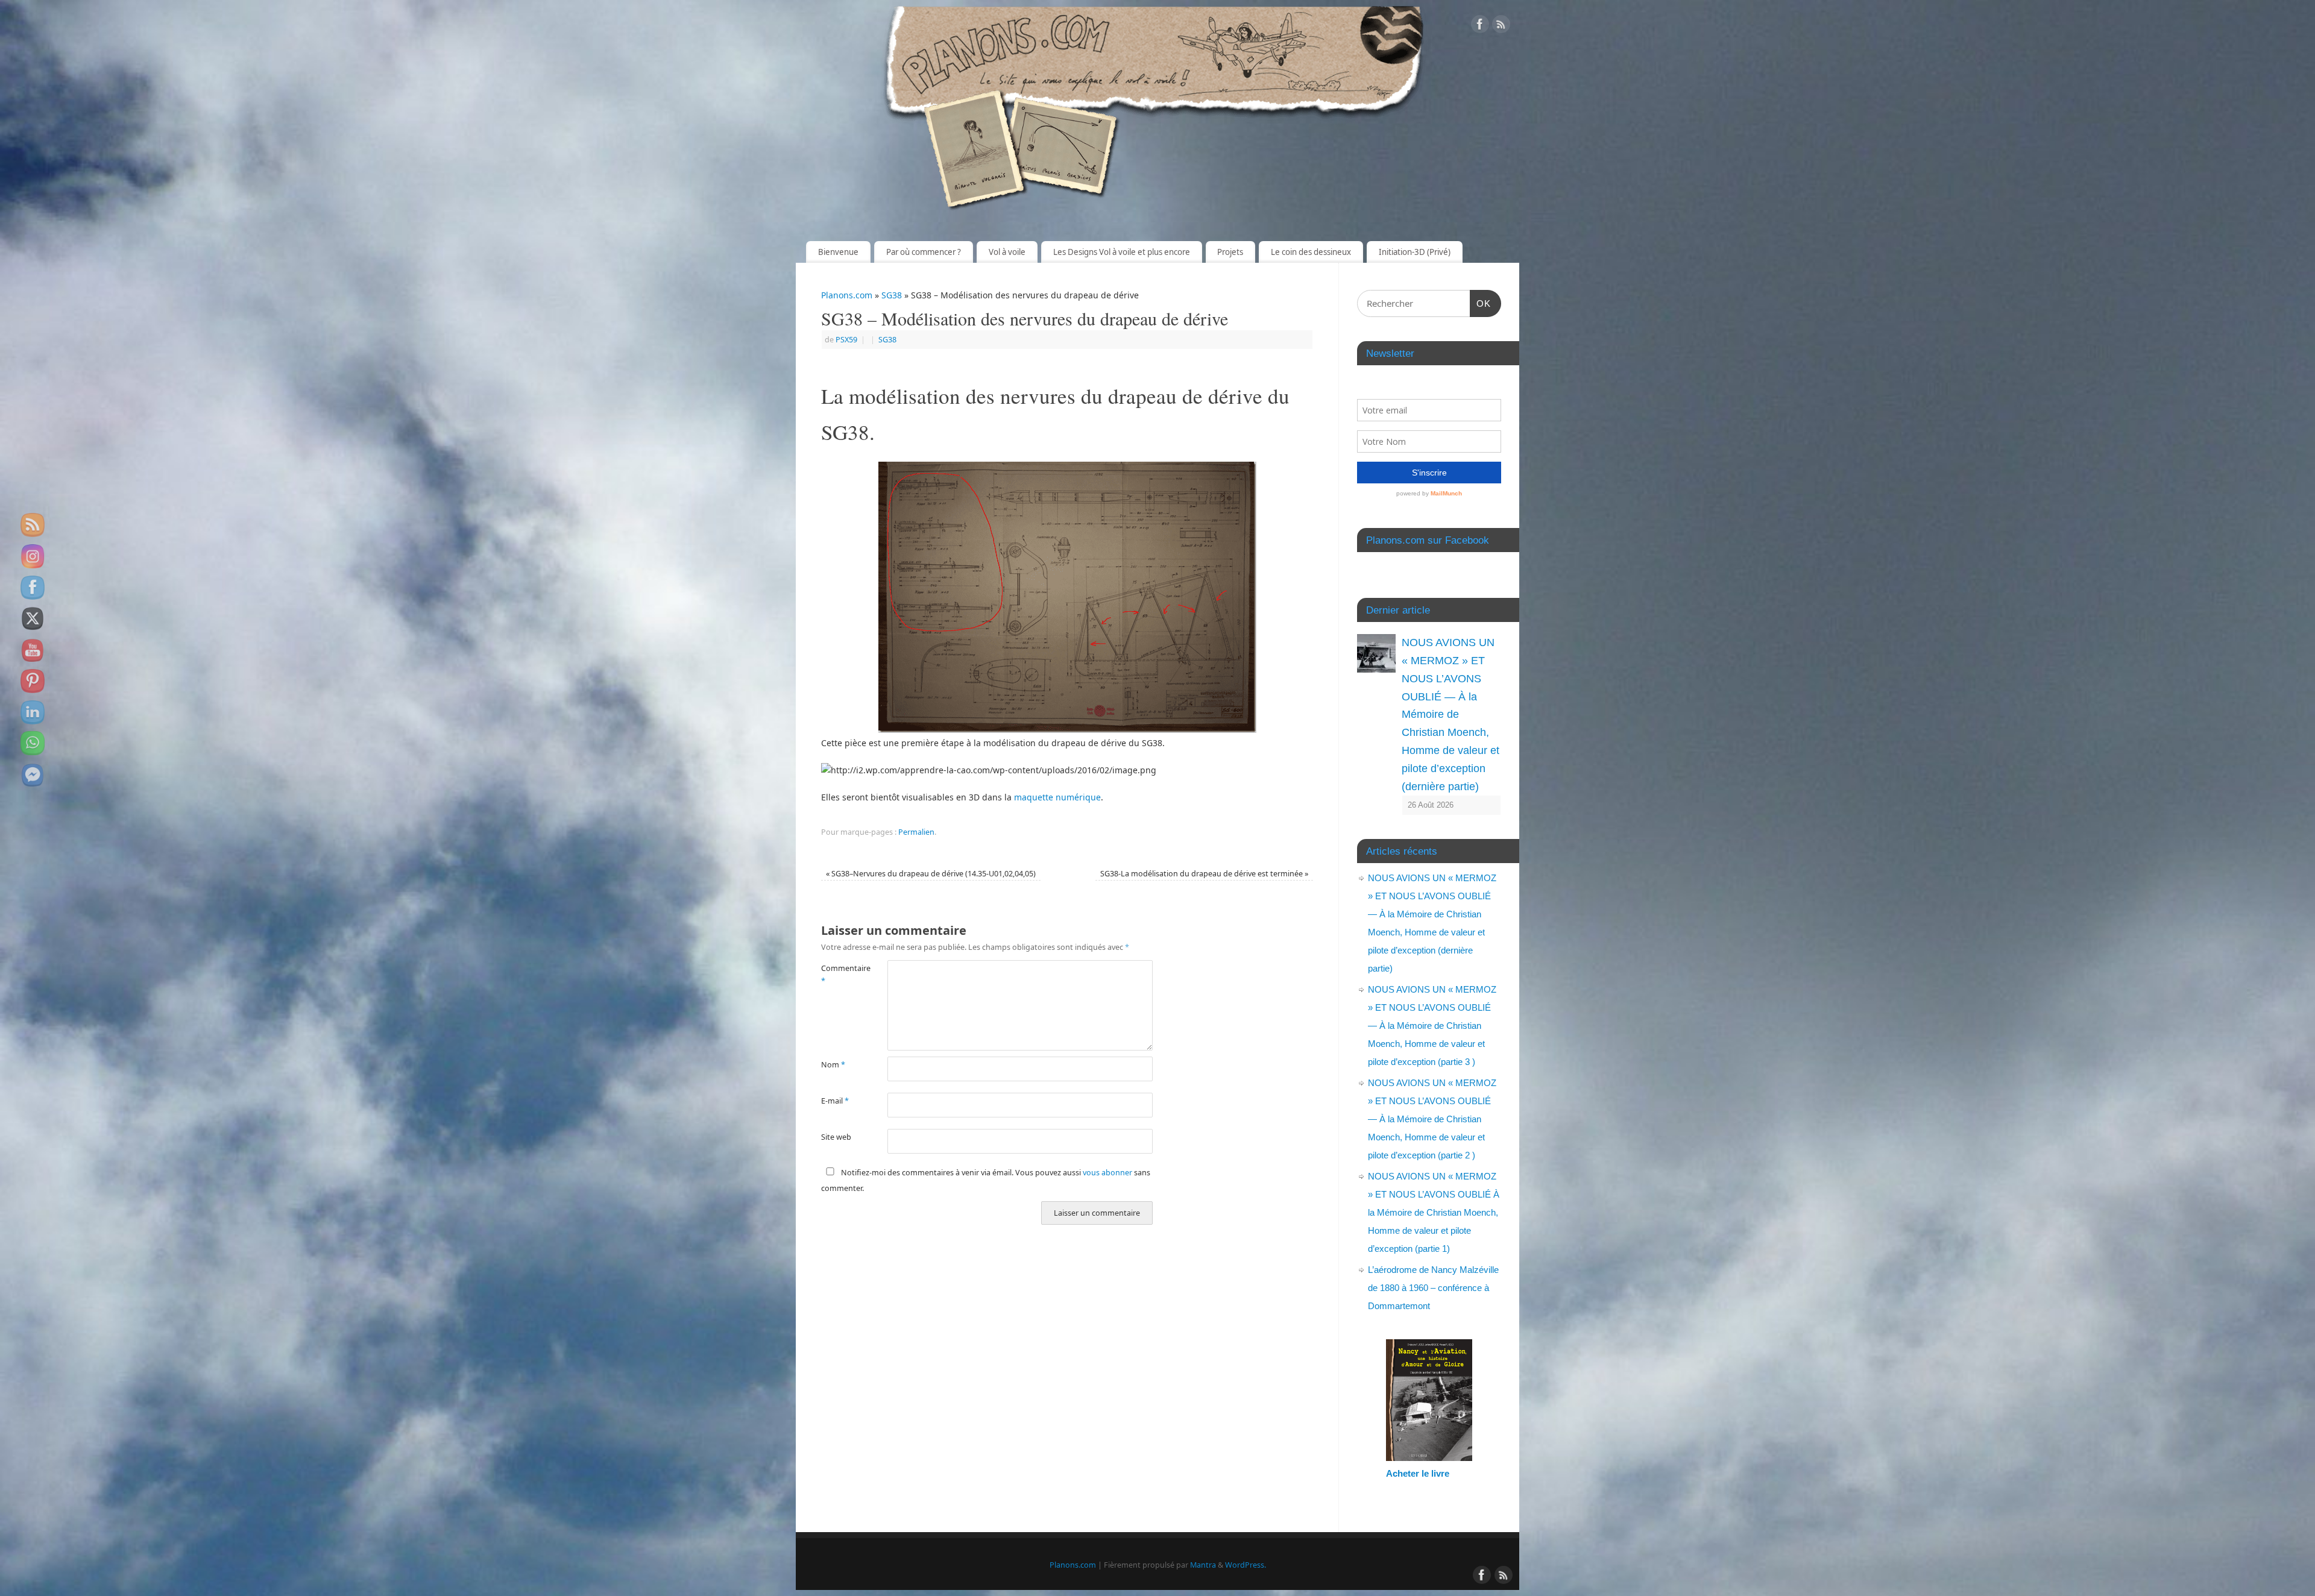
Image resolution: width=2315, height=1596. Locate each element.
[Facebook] (1480, 26)
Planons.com (847, 295)
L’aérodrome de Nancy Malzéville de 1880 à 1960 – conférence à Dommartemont (1433, 1288)
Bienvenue (838, 252)
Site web (836, 1137)
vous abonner (1107, 1173)
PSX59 (846, 340)
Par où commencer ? (924, 252)
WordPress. (1246, 1565)
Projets (1230, 252)
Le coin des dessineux (1311, 252)
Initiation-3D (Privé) (1415, 252)
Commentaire (838, 975)
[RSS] (1501, 26)
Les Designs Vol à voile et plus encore (1122, 252)
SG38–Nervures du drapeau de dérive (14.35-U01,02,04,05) (931, 874)
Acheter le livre (1418, 1473)
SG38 (892, 295)
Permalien (916, 832)
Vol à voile (1007, 252)
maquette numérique (1057, 797)
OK (1481, 303)
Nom (833, 1065)
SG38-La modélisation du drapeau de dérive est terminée (1204, 874)
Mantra (1203, 1565)
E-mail (835, 1101)
